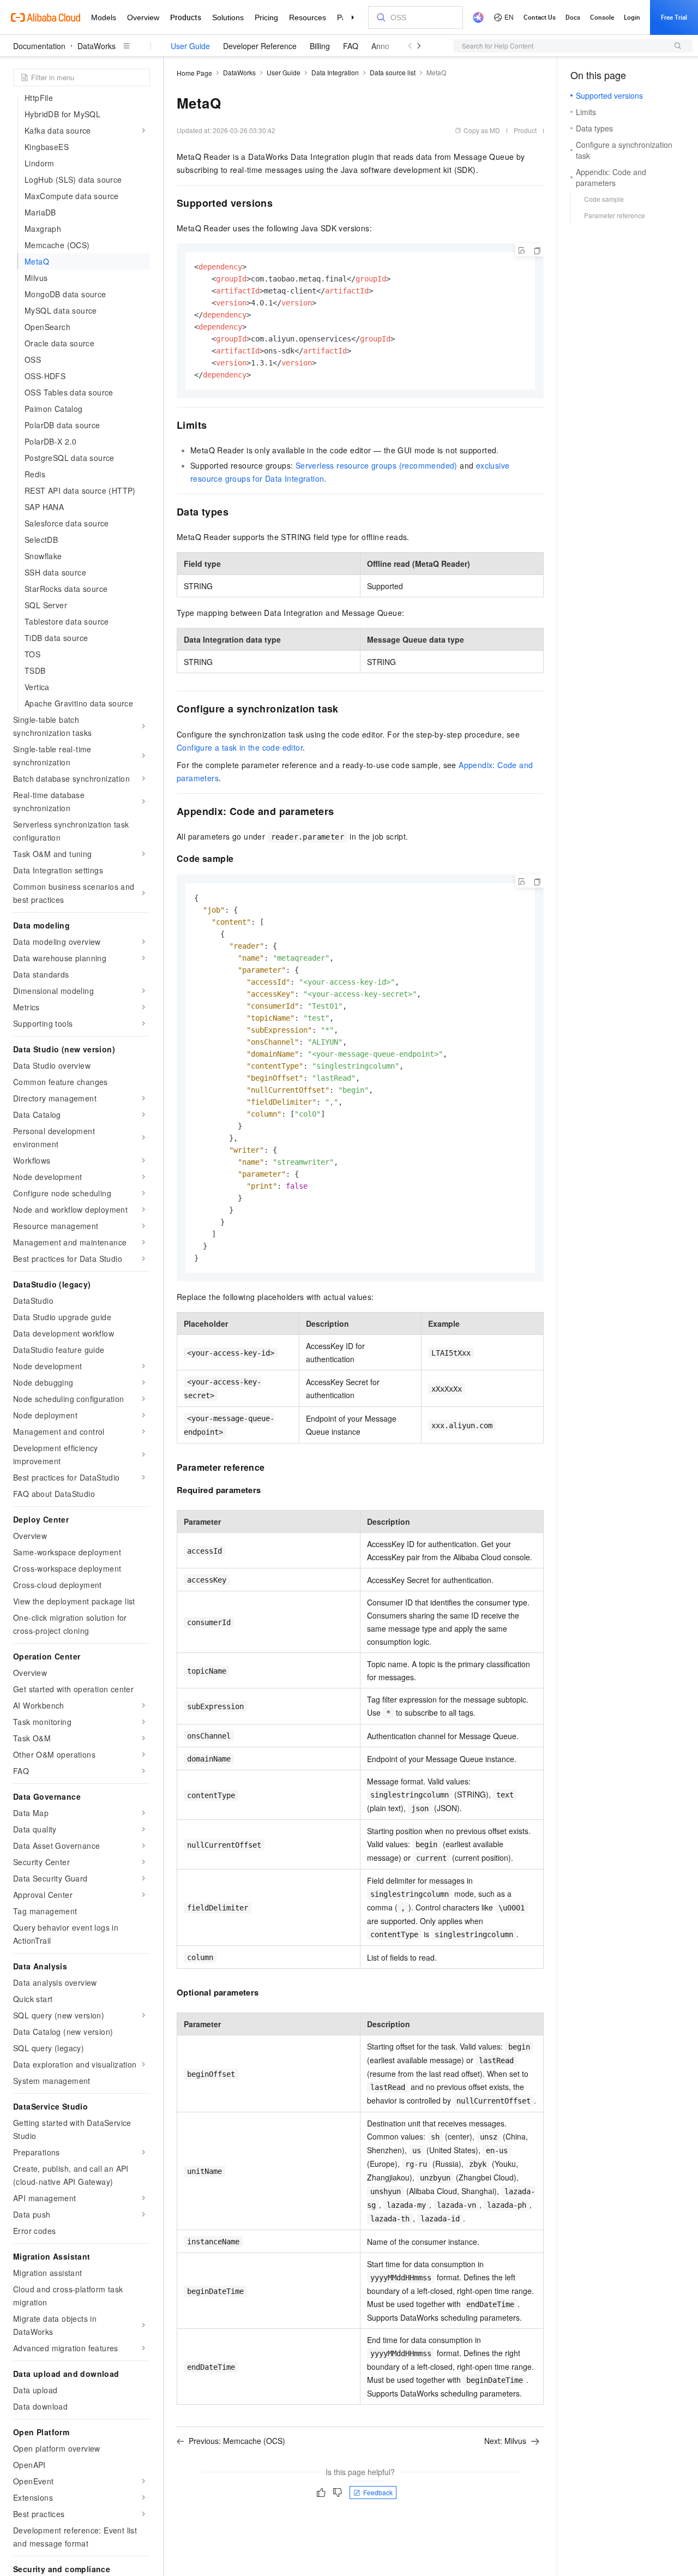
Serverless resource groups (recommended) (377, 465)
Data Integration (335, 72)
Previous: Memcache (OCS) (237, 2441)
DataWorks (97, 46)
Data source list (393, 72)
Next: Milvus (505, 2441)
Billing (320, 46)
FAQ (351, 46)
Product (525, 130)
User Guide (190, 46)
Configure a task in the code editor (240, 747)
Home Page (194, 73)
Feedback (378, 2492)
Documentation (39, 46)
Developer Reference (260, 46)
